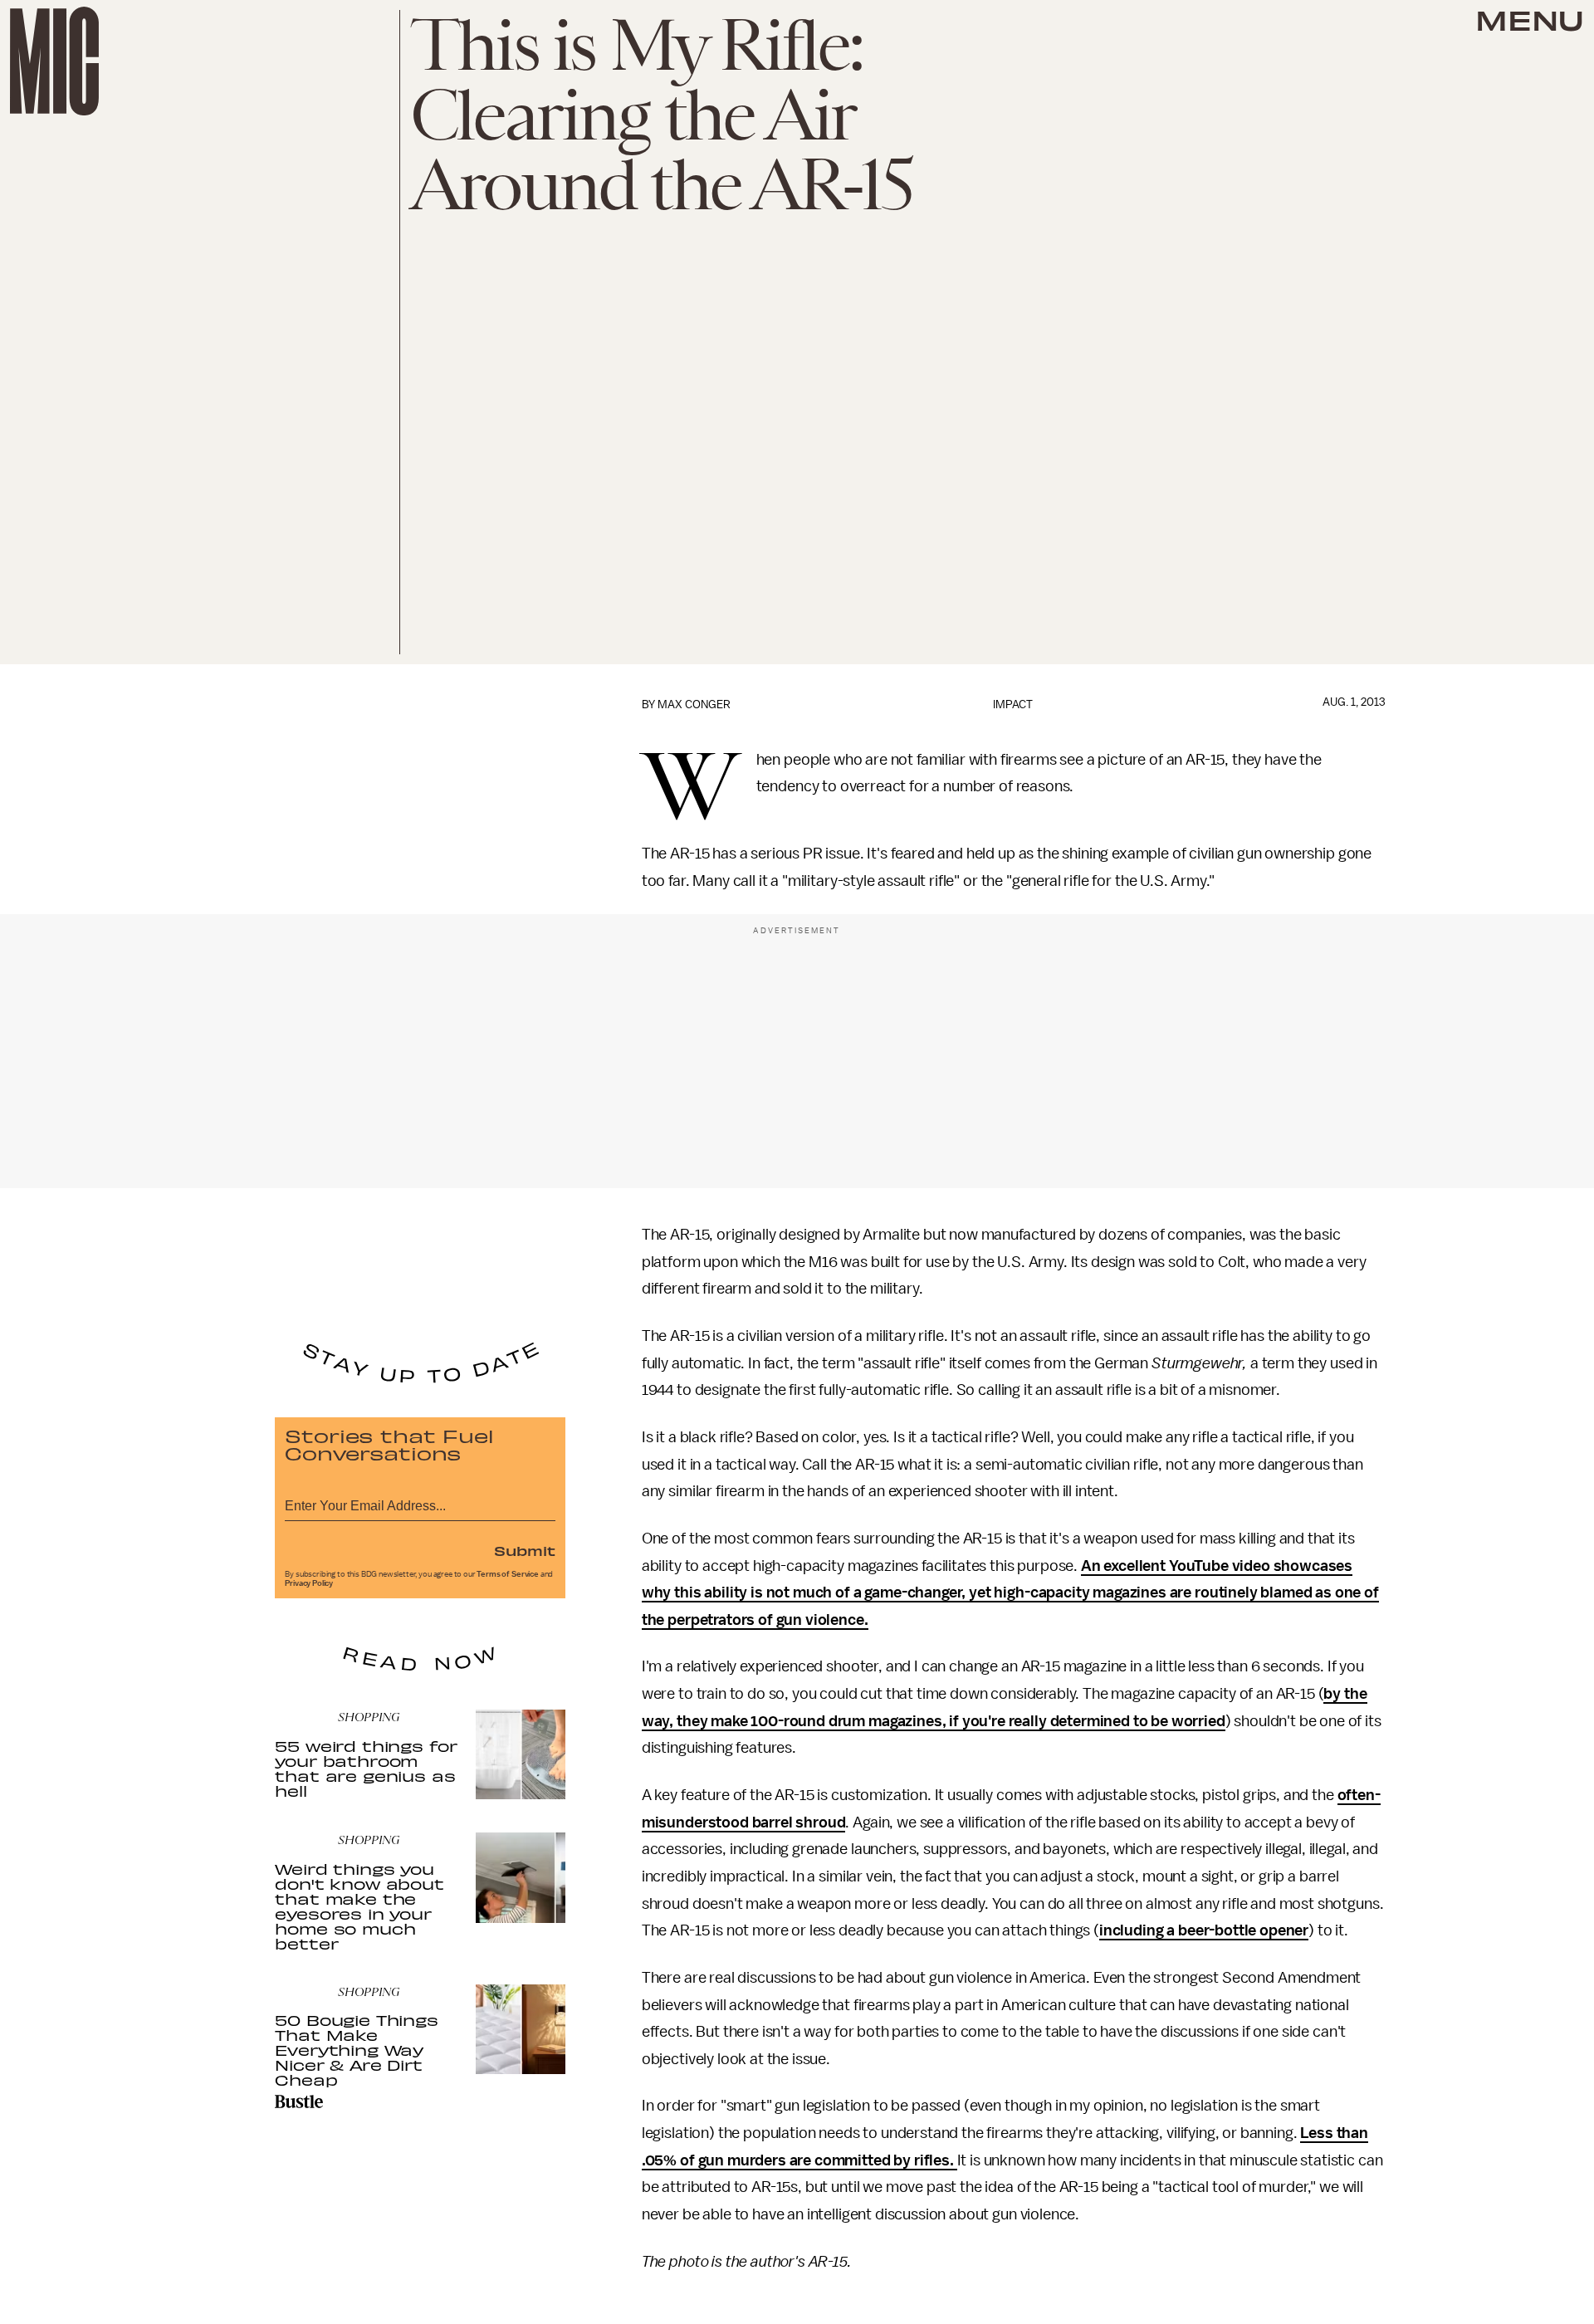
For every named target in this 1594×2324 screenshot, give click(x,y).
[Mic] (54, 61)
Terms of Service (507, 1574)
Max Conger (694, 705)
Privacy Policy (309, 1583)
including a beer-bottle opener (1204, 1930)
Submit (525, 1550)
